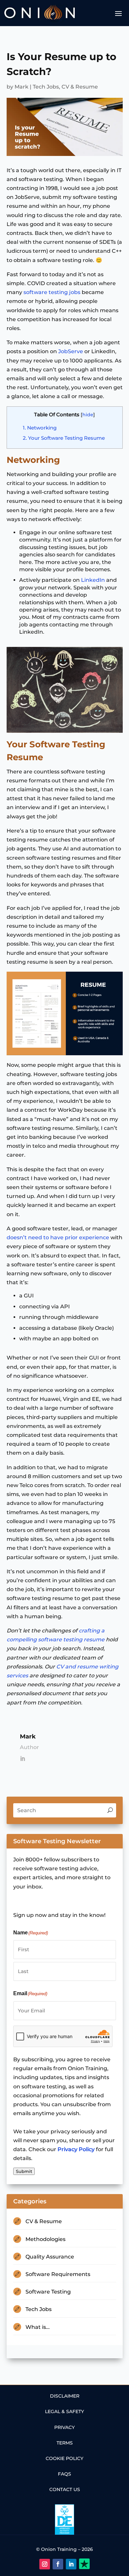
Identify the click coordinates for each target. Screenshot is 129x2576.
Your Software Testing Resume (64, 438)
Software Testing (48, 2292)
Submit (24, 2171)
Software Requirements (58, 2274)
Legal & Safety (64, 2411)
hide (88, 415)
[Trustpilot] (84, 2564)
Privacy (64, 2427)
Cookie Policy (64, 2458)
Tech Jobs (46, 87)
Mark (21, 87)
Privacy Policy (76, 2149)
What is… (38, 2327)
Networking (40, 428)
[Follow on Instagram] (45, 2564)
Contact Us (65, 2489)
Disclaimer (65, 2396)
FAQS (64, 2474)
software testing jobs (52, 292)
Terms (65, 2443)
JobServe (71, 351)
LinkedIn (94, 580)
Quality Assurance (50, 2257)
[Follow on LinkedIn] (71, 2564)
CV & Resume (80, 87)
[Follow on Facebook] (58, 2564)
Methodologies (45, 2239)
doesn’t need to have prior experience (58, 1237)
